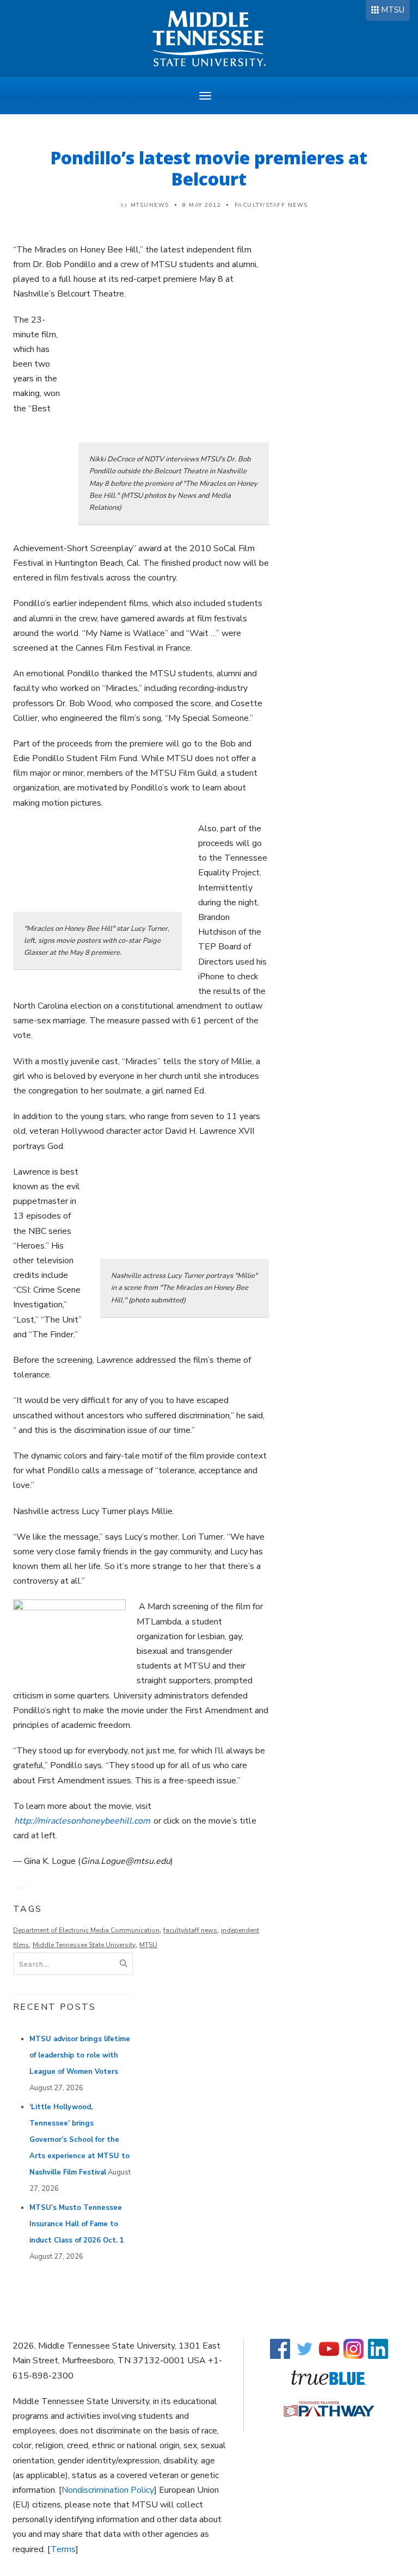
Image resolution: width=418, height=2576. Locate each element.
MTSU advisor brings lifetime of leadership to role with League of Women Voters (80, 2055)
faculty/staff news (190, 1930)
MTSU (393, 10)
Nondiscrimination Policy (108, 2490)
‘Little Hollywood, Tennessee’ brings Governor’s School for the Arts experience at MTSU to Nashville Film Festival (79, 2140)
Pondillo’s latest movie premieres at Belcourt (209, 168)
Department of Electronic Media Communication (86, 1930)
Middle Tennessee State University (84, 1945)
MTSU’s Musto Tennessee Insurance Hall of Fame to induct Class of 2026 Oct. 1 (77, 2224)
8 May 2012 (202, 205)
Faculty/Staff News (271, 205)
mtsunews (150, 205)
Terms (63, 2549)
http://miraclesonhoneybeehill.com (82, 1821)
